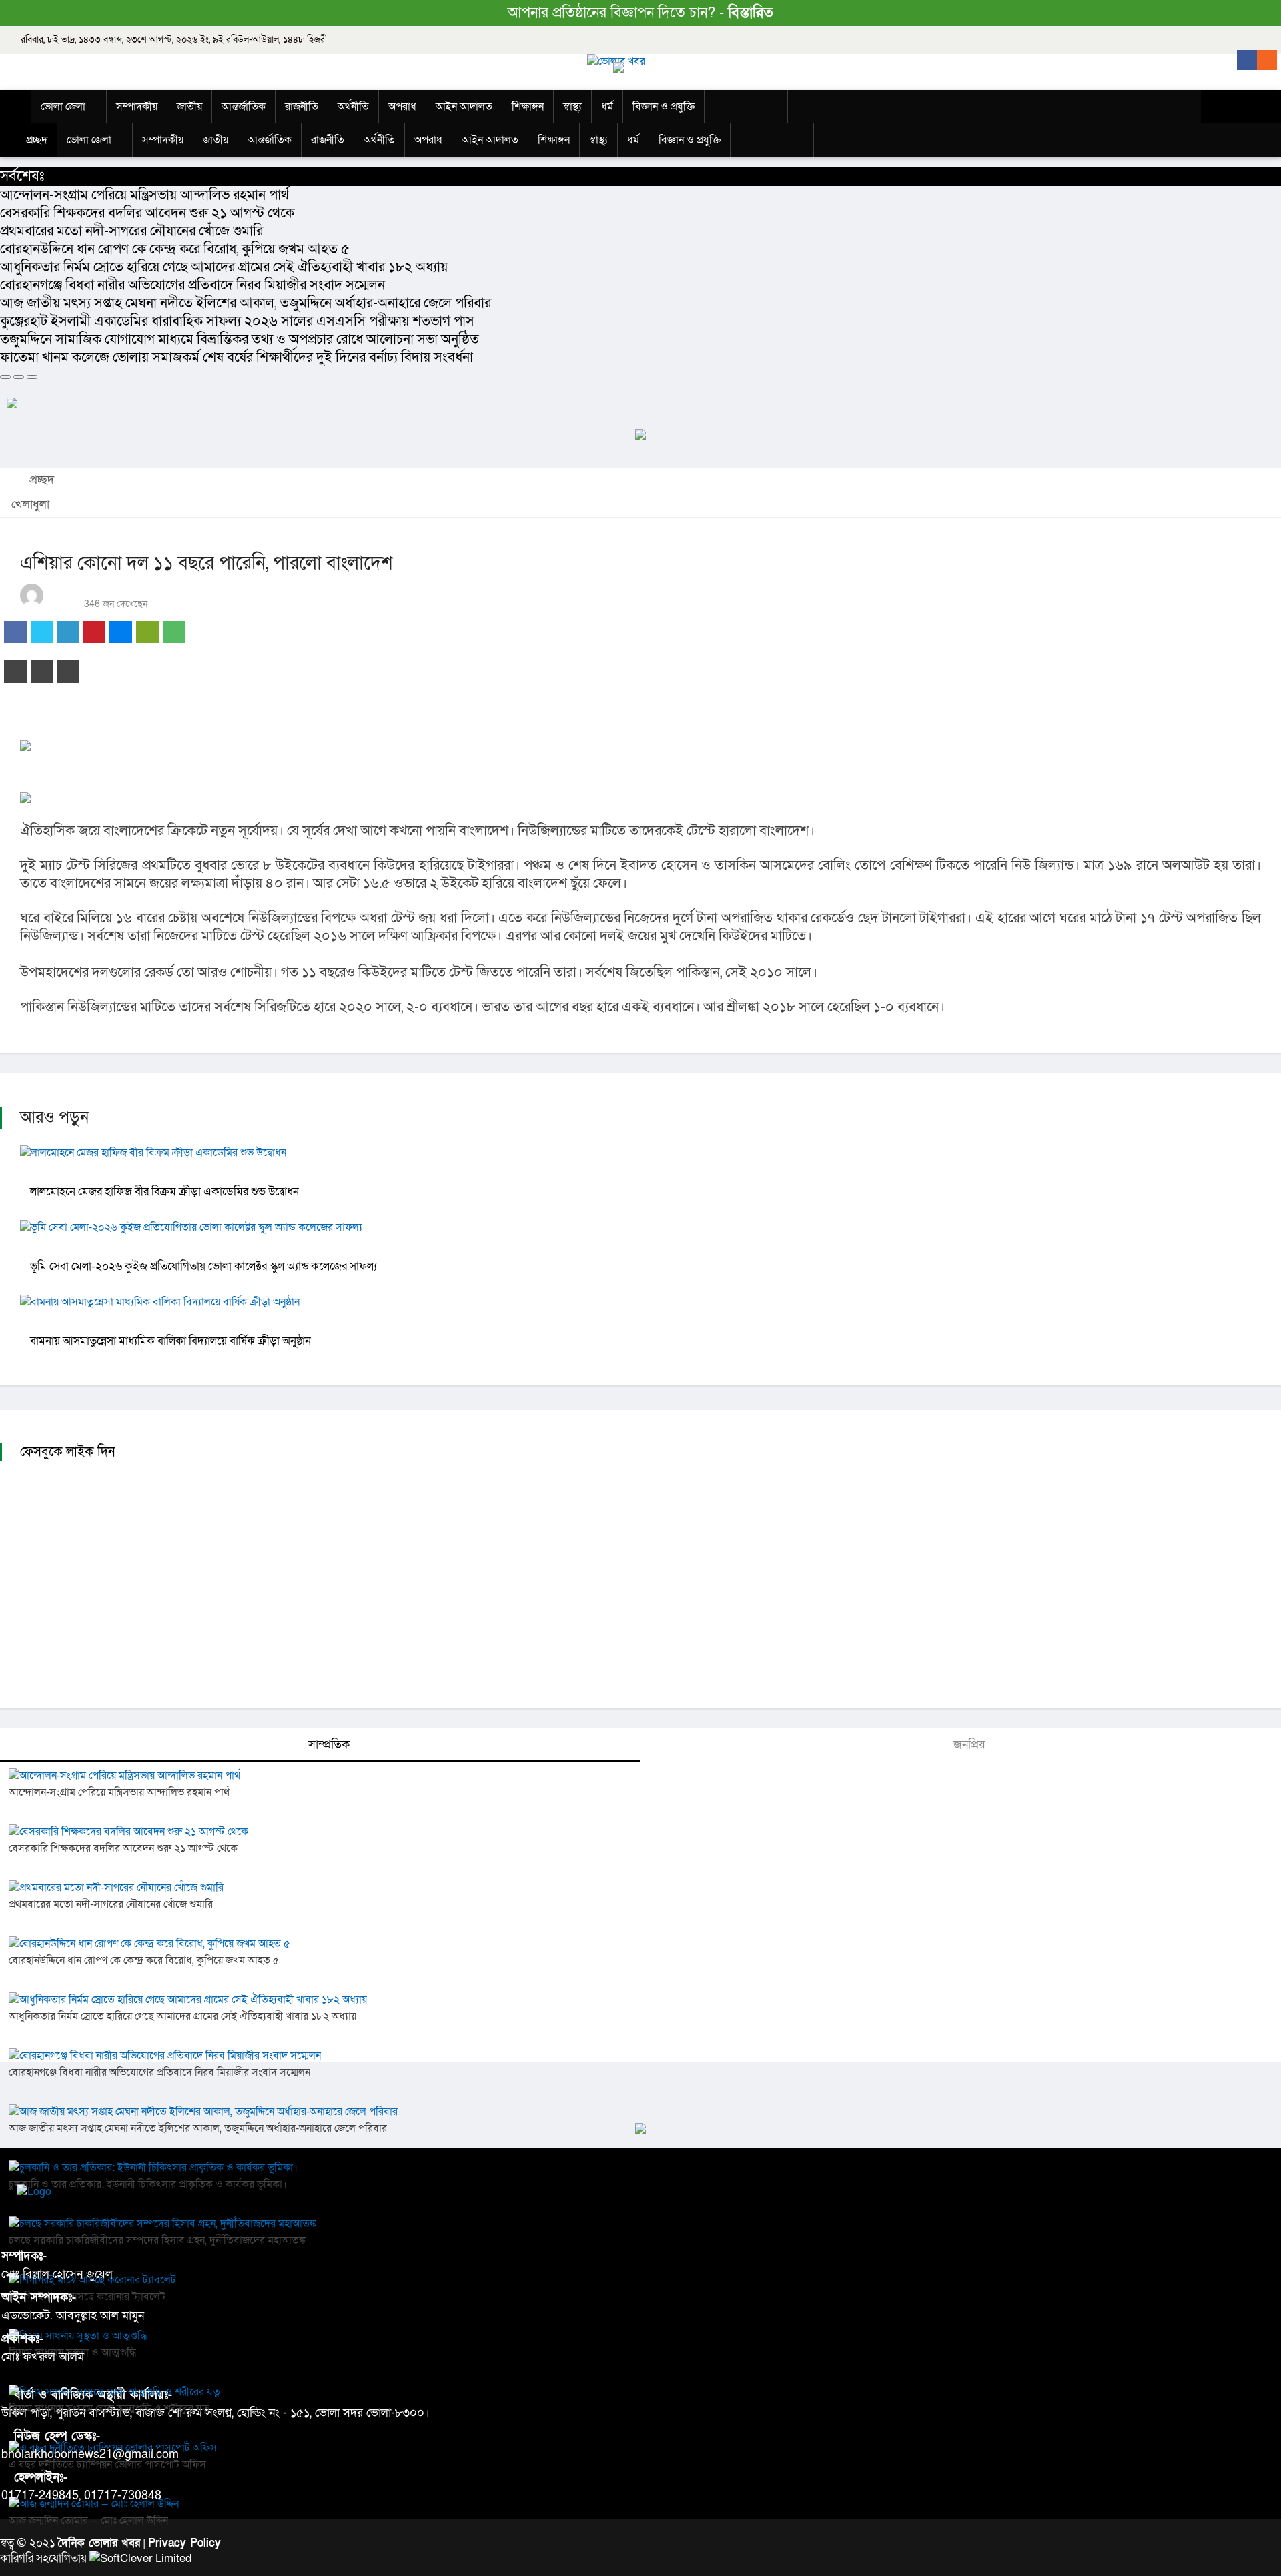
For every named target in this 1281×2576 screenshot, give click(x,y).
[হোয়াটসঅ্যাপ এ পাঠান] (174, 632)
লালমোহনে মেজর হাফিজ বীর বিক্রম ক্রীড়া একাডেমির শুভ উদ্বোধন (164, 1192)
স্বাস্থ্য (572, 107)
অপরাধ (402, 107)
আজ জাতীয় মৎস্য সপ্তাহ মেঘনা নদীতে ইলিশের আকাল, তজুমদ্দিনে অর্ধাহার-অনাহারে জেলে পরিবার (246, 303)
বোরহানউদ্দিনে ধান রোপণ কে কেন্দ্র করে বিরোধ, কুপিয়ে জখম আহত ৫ (175, 249)
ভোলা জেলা (63, 107)
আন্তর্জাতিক (244, 107)
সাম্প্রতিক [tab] (327, 1745)
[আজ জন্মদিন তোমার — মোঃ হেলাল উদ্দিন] (99, 2504)
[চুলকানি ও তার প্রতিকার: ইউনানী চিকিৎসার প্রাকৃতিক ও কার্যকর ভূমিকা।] (158, 2168)
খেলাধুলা (30, 505)
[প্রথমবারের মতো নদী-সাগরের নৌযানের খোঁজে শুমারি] (121, 1888)
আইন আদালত (464, 107)
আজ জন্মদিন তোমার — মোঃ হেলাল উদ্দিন (88, 2521)
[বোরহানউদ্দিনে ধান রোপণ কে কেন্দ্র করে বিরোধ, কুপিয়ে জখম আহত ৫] (154, 1944)
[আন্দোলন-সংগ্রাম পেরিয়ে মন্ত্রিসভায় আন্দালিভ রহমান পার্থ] (129, 1776)
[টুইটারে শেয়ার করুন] (42, 632)
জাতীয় (189, 107)
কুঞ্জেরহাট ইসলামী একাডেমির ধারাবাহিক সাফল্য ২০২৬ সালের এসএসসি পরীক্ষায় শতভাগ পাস (237, 321)
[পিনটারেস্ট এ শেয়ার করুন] (95, 632)
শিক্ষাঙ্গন (528, 107)
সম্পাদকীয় (137, 107)
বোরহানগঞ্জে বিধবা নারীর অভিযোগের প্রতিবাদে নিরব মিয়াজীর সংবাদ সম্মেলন (192, 285)
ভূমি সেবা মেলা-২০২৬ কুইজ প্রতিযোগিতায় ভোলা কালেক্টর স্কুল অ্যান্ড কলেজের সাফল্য (203, 1266)
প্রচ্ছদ (40, 480)
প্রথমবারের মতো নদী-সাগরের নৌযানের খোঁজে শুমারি (131, 231)
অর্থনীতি (353, 107)
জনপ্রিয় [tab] (968, 1745)
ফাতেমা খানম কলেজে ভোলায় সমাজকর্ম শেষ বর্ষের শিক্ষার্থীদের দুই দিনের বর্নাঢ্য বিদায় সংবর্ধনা (237, 357)
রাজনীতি (302, 107)
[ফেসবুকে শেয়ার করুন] (15, 632)
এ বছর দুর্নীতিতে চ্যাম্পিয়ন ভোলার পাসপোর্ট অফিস (107, 2465)
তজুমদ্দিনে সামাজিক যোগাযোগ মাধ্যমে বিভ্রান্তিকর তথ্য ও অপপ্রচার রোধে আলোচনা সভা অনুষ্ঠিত (240, 339)
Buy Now (752, 108)
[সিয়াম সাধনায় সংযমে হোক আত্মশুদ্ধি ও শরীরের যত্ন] (119, 2392)
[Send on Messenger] (121, 632)
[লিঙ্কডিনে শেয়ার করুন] (68, 632)
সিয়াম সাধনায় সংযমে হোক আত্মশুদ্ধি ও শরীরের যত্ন (109, 2409)
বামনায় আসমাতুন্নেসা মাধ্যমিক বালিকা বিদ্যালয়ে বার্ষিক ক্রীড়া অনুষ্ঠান (170, 1341)
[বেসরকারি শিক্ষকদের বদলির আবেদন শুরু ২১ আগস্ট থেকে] (133, 1832)
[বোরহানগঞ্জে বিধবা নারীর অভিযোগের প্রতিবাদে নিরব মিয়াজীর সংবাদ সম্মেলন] (170, 2056)
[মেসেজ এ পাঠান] (147, 632)
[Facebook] (1247, 60)
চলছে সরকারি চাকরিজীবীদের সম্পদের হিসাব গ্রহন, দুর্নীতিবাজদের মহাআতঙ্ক (157, 2240)
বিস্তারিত (751, 13)
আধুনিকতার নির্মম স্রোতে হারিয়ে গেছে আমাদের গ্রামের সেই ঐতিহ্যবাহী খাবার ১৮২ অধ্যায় (224, 267)
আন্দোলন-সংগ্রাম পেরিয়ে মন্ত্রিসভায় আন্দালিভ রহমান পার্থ (144, 195)
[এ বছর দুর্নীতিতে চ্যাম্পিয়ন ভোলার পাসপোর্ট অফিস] (118, 2448)
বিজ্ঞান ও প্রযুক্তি (664, 107)
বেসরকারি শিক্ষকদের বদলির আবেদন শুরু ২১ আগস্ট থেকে (147, 213)
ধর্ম (607, 107)
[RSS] (1267, 60)
